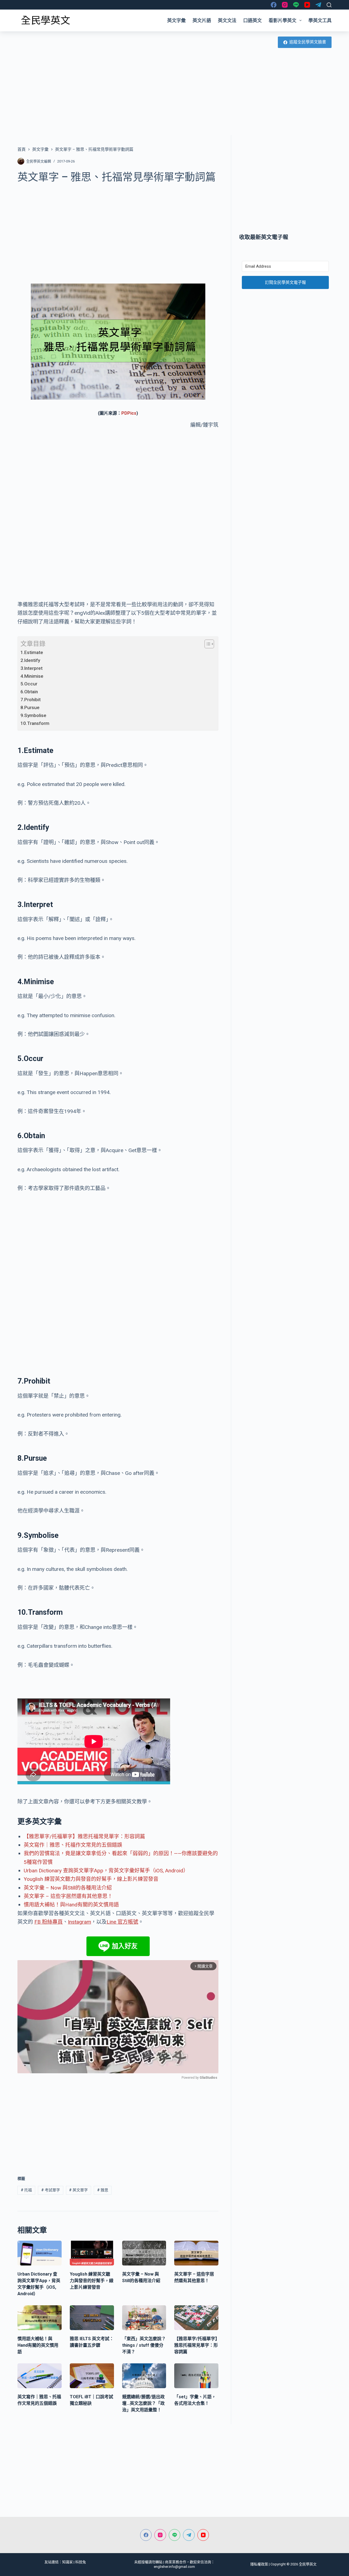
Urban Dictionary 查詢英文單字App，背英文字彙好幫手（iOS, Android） (106, 1871)
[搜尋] (329, 5)
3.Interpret (31, 668)
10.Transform (35, 723)
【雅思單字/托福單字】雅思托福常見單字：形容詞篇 (84, 1837)
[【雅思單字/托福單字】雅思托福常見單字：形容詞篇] (196, 2318)
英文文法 (227, 20)
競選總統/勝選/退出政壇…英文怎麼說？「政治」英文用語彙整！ (143, 2403)
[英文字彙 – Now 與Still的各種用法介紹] (144, 2253)
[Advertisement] (174, 94)
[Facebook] (274, 5)
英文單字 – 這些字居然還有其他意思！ (68, 1896)
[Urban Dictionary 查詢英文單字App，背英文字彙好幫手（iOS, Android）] (40, 2253)
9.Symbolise (33, 715)
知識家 (67, 2562)
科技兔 (81, 2562)
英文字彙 (176, 20)
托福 (26, 2190)
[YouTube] (307, 5)
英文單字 (78, 2190)
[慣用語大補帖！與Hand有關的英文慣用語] (40, 2318)
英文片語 (202, 20)
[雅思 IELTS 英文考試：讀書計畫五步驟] (92, 2318)
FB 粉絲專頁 (49, 1922)
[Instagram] (285, 5)
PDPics (129, 413)
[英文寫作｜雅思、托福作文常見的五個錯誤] (40, 2376)
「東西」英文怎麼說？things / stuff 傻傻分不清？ (144, 2345)
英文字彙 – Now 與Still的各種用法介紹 (68, 1888)
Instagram (79, 1922)
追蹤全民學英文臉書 (308, 42)
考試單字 (51, 2190)
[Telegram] (318, 5)
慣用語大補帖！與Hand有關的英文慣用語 (71, 1905)
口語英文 (252, 20)
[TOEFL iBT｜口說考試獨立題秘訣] (92, 2376)
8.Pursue (30, 707)
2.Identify (30, 660)
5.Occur (29, 684)
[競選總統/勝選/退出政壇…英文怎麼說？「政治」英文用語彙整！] (144, 2376)
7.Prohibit (31, 700)
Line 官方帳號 (122, 1922)
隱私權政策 (259, 2564)
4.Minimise (32, 676)
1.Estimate (32, 652)
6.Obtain (29, 692)
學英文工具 (320, 20)
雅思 (103, 2190)
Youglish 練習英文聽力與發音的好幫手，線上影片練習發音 (91, 1879)
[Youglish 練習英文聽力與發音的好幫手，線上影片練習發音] (92, 2253)
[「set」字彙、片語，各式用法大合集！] (196, 2376)
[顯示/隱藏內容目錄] (207, 644)
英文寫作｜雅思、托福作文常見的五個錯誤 (73, 1845)
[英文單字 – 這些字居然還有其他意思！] (196, 2253)
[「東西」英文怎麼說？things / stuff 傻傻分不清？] (144, 2318)
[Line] (296, 5)
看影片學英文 (282, 20)
